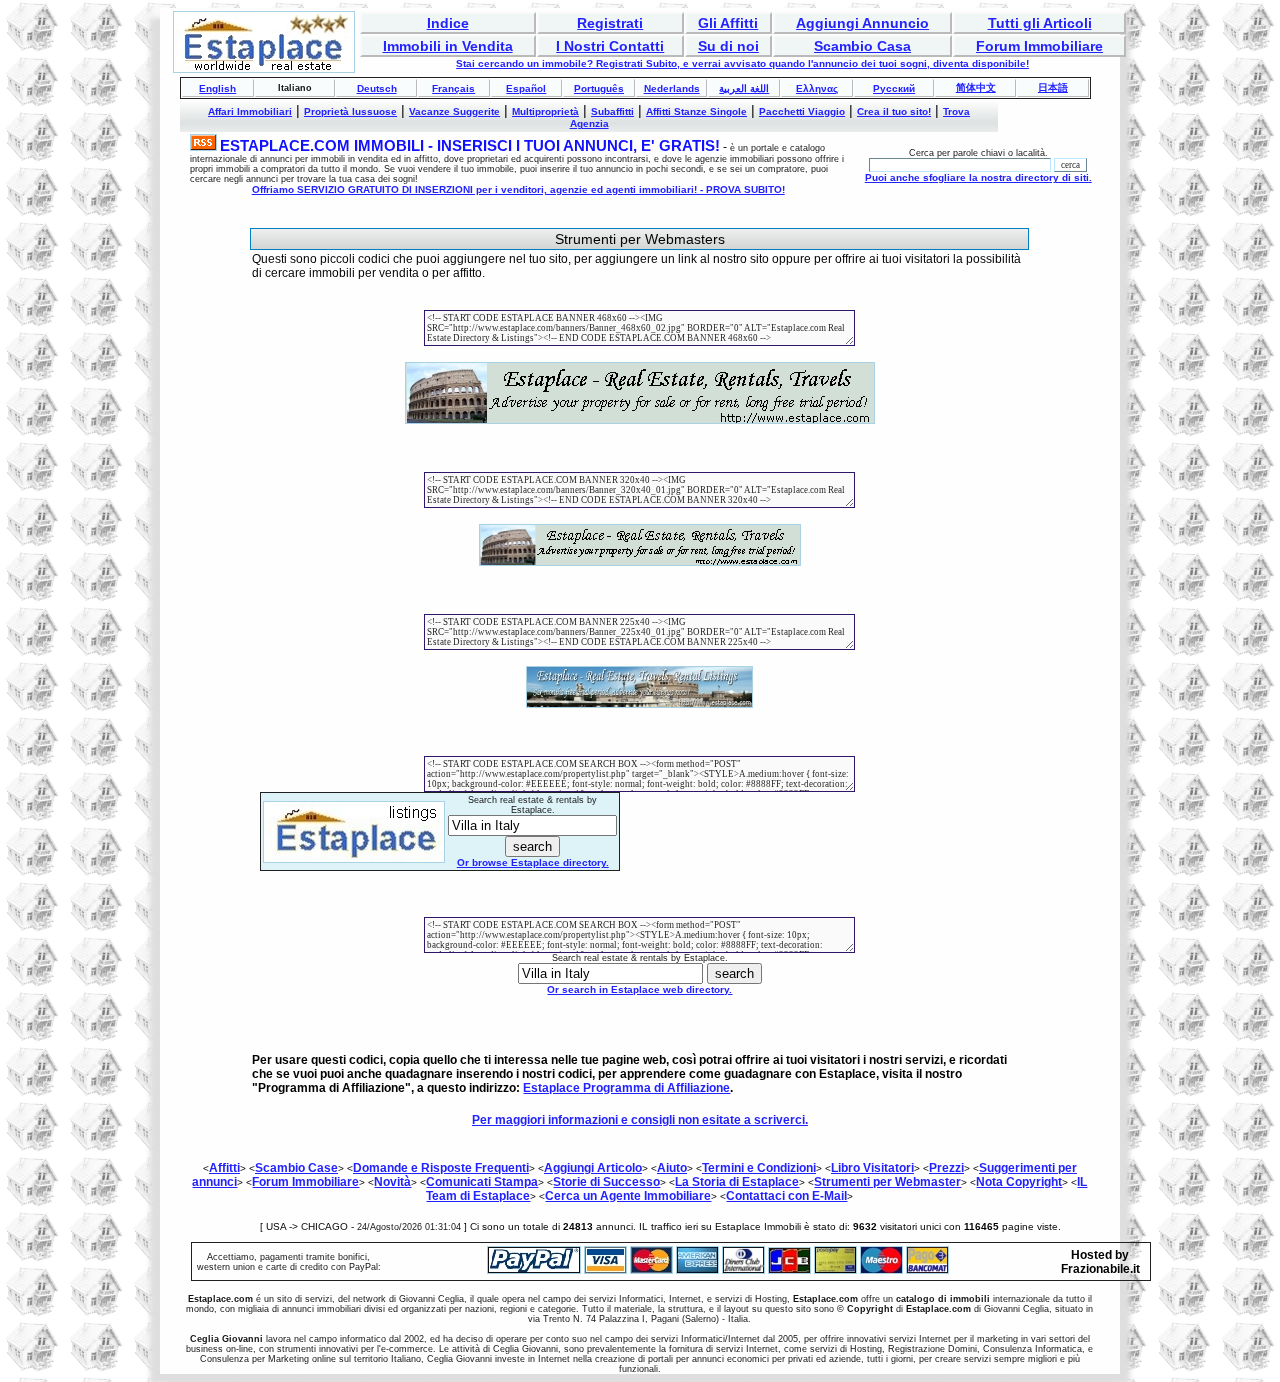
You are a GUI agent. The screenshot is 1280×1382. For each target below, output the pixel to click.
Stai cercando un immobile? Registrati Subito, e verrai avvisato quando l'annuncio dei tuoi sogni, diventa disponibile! (742, 63)
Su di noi (728, 46)
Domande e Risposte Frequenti (441, 1168)
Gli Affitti (728, 23)
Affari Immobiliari (250, 111)
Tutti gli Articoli (1040, 23)
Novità (392, 1182)
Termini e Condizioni (759, 1168)
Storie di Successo (606, 1182)
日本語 (1053, 87)
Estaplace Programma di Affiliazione (626, 1088)
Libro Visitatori (872, 1168)
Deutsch (377, 88)
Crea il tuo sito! (894, 111)
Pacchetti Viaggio (802, 111)
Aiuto (672, 1168)
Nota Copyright (1019, 1182)
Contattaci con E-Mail (786, 1196)
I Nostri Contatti (610, 46)
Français (453, 88)
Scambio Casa (862, 46)
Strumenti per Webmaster (887, 1182)
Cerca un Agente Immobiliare (628, 1196)
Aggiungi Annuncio (862, 23)
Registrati (610, 23)
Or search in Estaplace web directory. (639, 989)
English (217, 88)
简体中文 (976, 87)
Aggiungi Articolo (593, 1168)
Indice (448, 23)
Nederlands (672, 88)
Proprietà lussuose (350, 111)
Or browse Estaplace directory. (533, 862)
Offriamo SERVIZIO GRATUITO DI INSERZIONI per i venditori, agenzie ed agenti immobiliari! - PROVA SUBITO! (518, 189)
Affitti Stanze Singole (696, 111)
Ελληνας (817, 88)
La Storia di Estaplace (737, 1182)
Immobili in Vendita (448, 46)
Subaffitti (612, 111)
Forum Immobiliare (1039, 46)
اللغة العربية (744, 88)
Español (526, 88)
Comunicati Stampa (482, 1182)
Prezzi (946, 1168)
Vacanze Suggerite (454, 111)
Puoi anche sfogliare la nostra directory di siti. (978, 177)
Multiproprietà (545, 111)
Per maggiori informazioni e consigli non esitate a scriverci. (640, 1120)
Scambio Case (296, 1168)
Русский (894, 88)
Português (599, 88)
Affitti (224, 1168)
